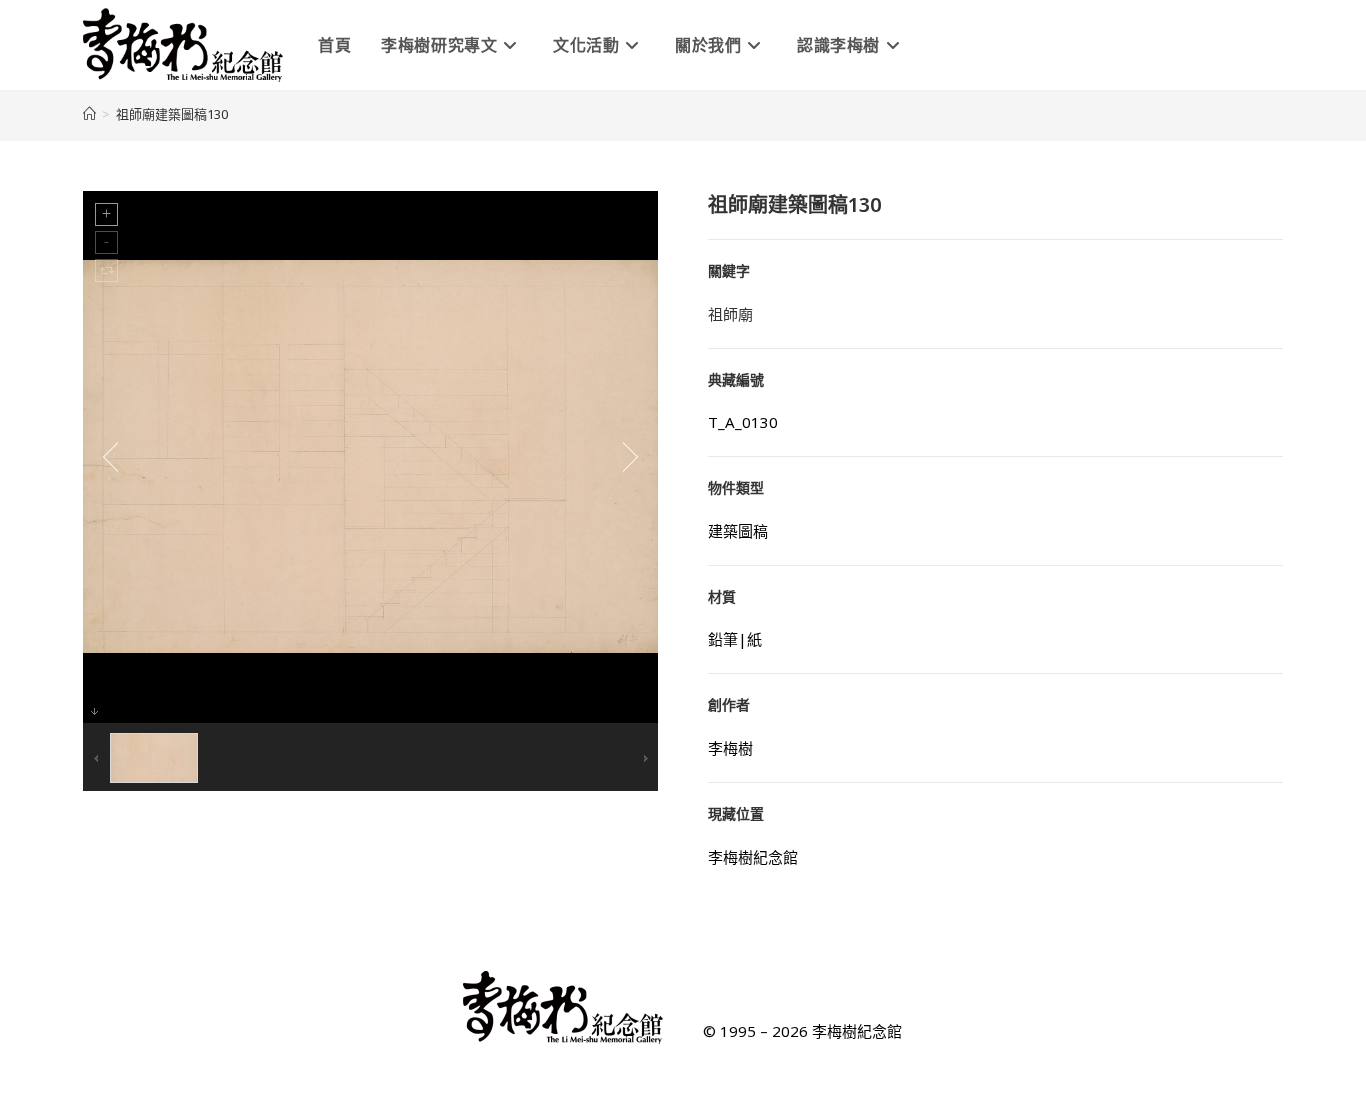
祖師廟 (730, 314)
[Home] (89, 114)
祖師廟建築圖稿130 (172, 114)
